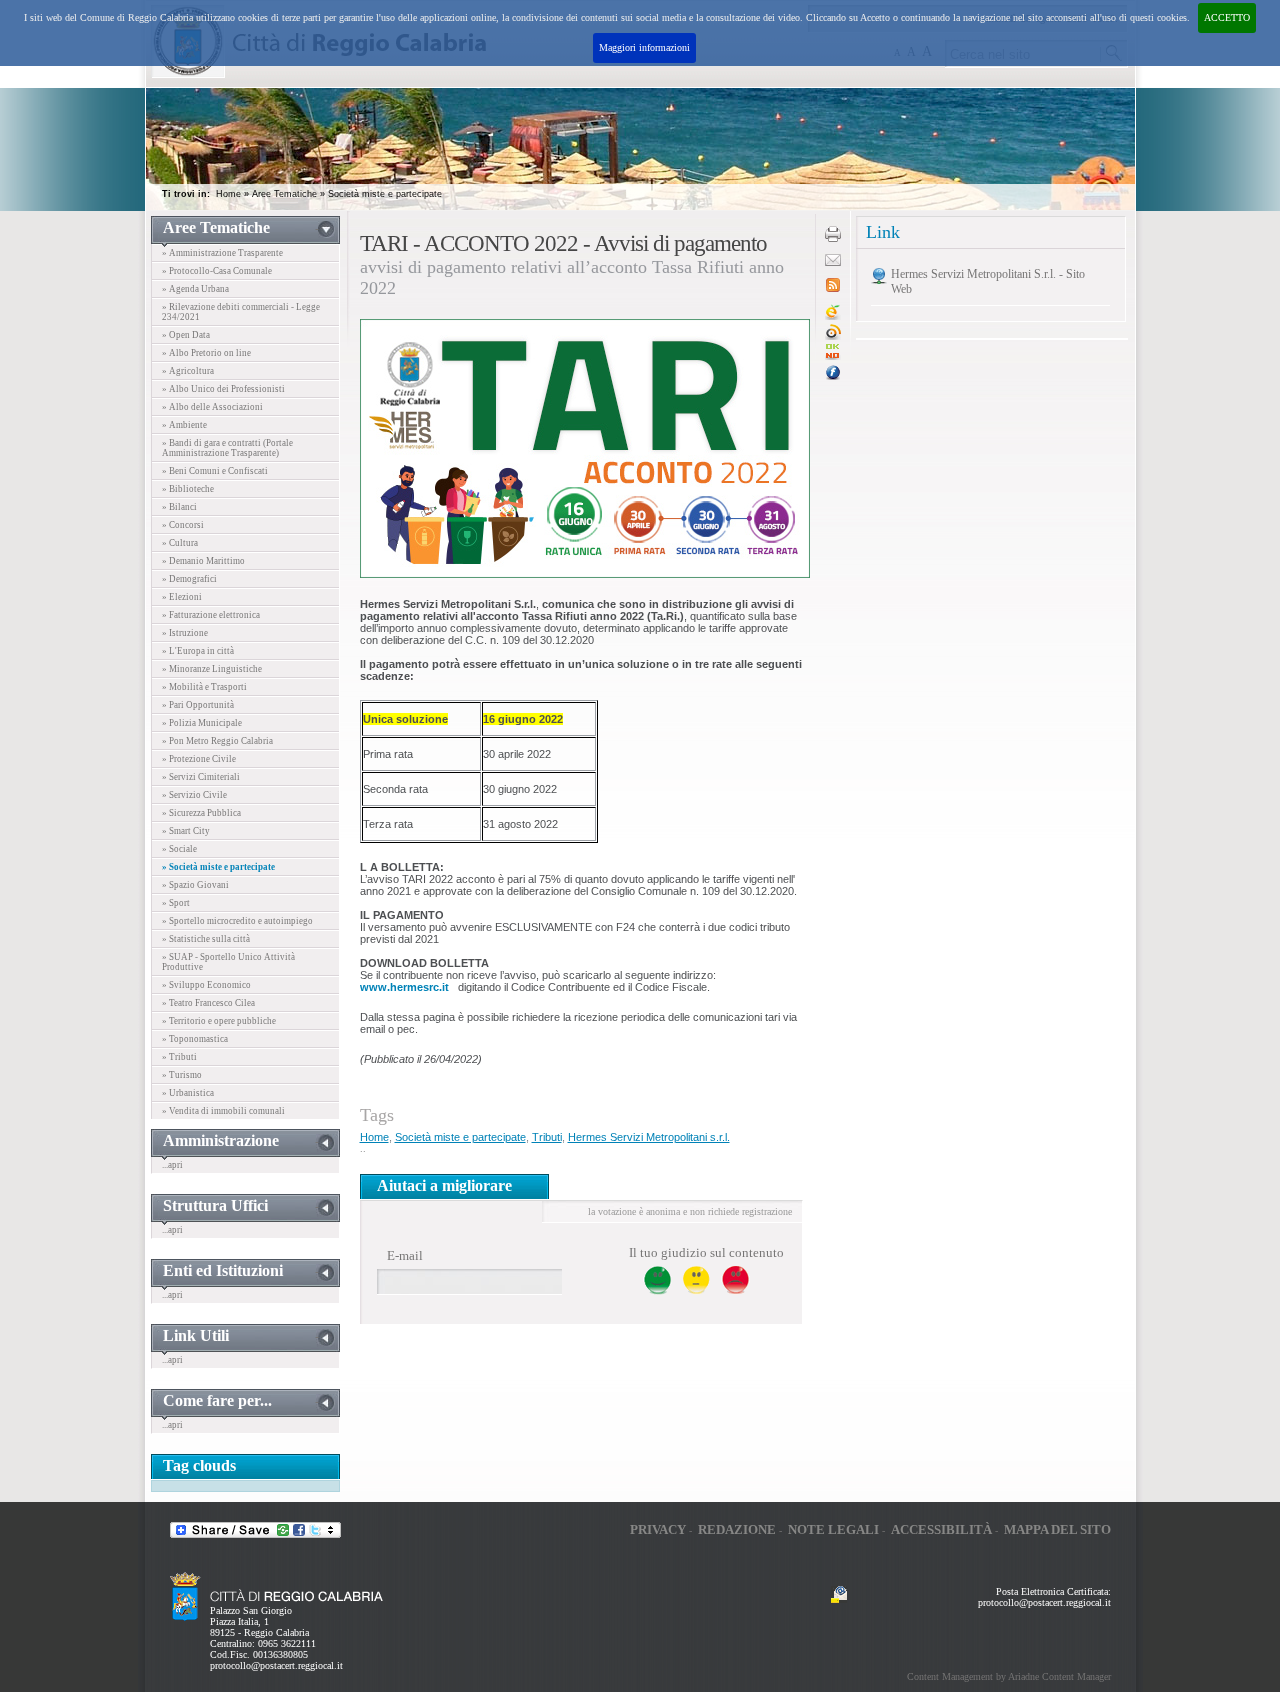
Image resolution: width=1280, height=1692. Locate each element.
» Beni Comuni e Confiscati (215, 471)
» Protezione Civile (199, 759)
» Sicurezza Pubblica (201, 813)
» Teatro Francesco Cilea (208, 1003)
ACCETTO (1227, 17)
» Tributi (179, 1057)
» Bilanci (179, 507)
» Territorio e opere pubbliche (219, 1021)
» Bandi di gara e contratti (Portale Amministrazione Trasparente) (227, 448)
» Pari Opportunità (198, 705)
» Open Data (186, 335)
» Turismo (182, 1075)
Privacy (658, 1529)
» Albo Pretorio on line (206, 353)
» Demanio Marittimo (203, 561)
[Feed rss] (833, 288)
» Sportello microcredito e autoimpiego (237, 921)
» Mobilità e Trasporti (204, 687)
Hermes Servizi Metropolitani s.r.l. (649, 1137)
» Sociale (179, 849)
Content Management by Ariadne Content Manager (1009, 1676)
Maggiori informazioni (644, 47)
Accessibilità (941, 1529)
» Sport (176, 903)
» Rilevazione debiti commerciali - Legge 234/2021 (241, 312)
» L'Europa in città (198, 651)
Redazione (737, 1529)
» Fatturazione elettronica (211, 615)
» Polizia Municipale (202, 723)
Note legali (833, 1529)
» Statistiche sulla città (206, 939)
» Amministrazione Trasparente (222, 253)
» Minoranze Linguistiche (212, 669)
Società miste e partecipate (385, 194)
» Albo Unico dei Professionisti (223, 389)
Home (228, 194)
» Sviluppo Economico (206, 985)
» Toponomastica (195, 1039)
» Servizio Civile (194, 795)
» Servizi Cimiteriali (201, 777)
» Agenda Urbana (195, 289)
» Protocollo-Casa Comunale (217, 271)
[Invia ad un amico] (833, 262)
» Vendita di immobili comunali (223, 1111)
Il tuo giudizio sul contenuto (706, 1252)
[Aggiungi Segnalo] (833, 336)
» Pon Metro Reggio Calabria (217, 741)
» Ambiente (184, 425)
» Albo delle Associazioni (212, 407)
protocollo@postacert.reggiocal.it (276, 1665)
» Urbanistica (188, 1093)
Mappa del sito (1057, 1529)
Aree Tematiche (284, 194)
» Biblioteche (188, 489)
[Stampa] (833, 238)
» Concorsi (183, 525)
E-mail (405, 1255)
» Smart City (186, 831)
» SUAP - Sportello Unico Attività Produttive (228, 962)
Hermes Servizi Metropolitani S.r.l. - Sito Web (988, 281)
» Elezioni (182, 597)
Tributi (547, 1137)
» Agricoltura (188, 371)
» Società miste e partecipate (218, 867)
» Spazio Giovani (195, 885)
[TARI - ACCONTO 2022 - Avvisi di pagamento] (833, 356)
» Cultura (180, 543)
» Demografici (189, 579)
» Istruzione (185, 633)
